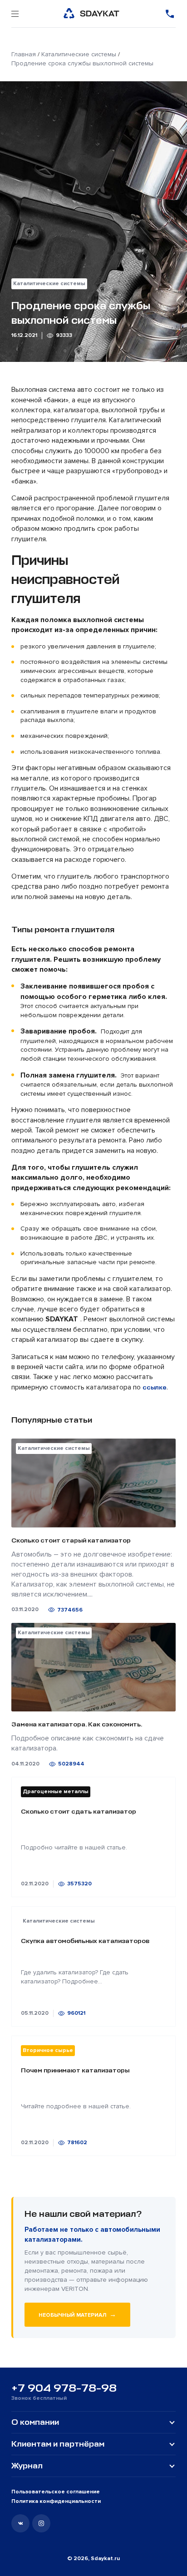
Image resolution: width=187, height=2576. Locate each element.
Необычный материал (77, 2314)
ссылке (155, 1387)
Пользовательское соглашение (56, 2492)
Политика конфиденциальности (56, 2501)
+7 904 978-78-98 (64, 2388)
